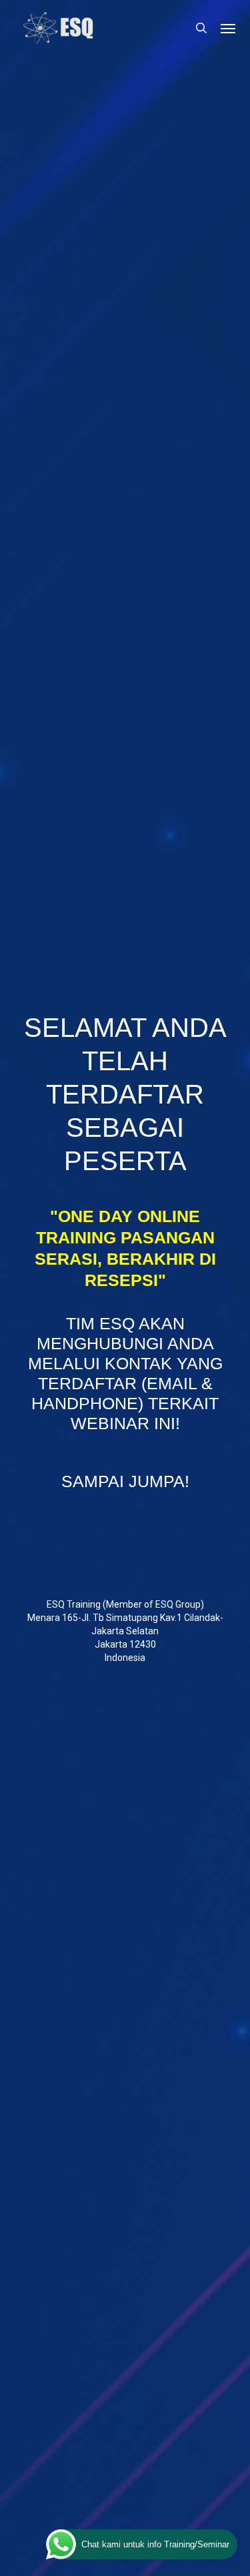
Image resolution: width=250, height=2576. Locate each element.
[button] (228, 28)
